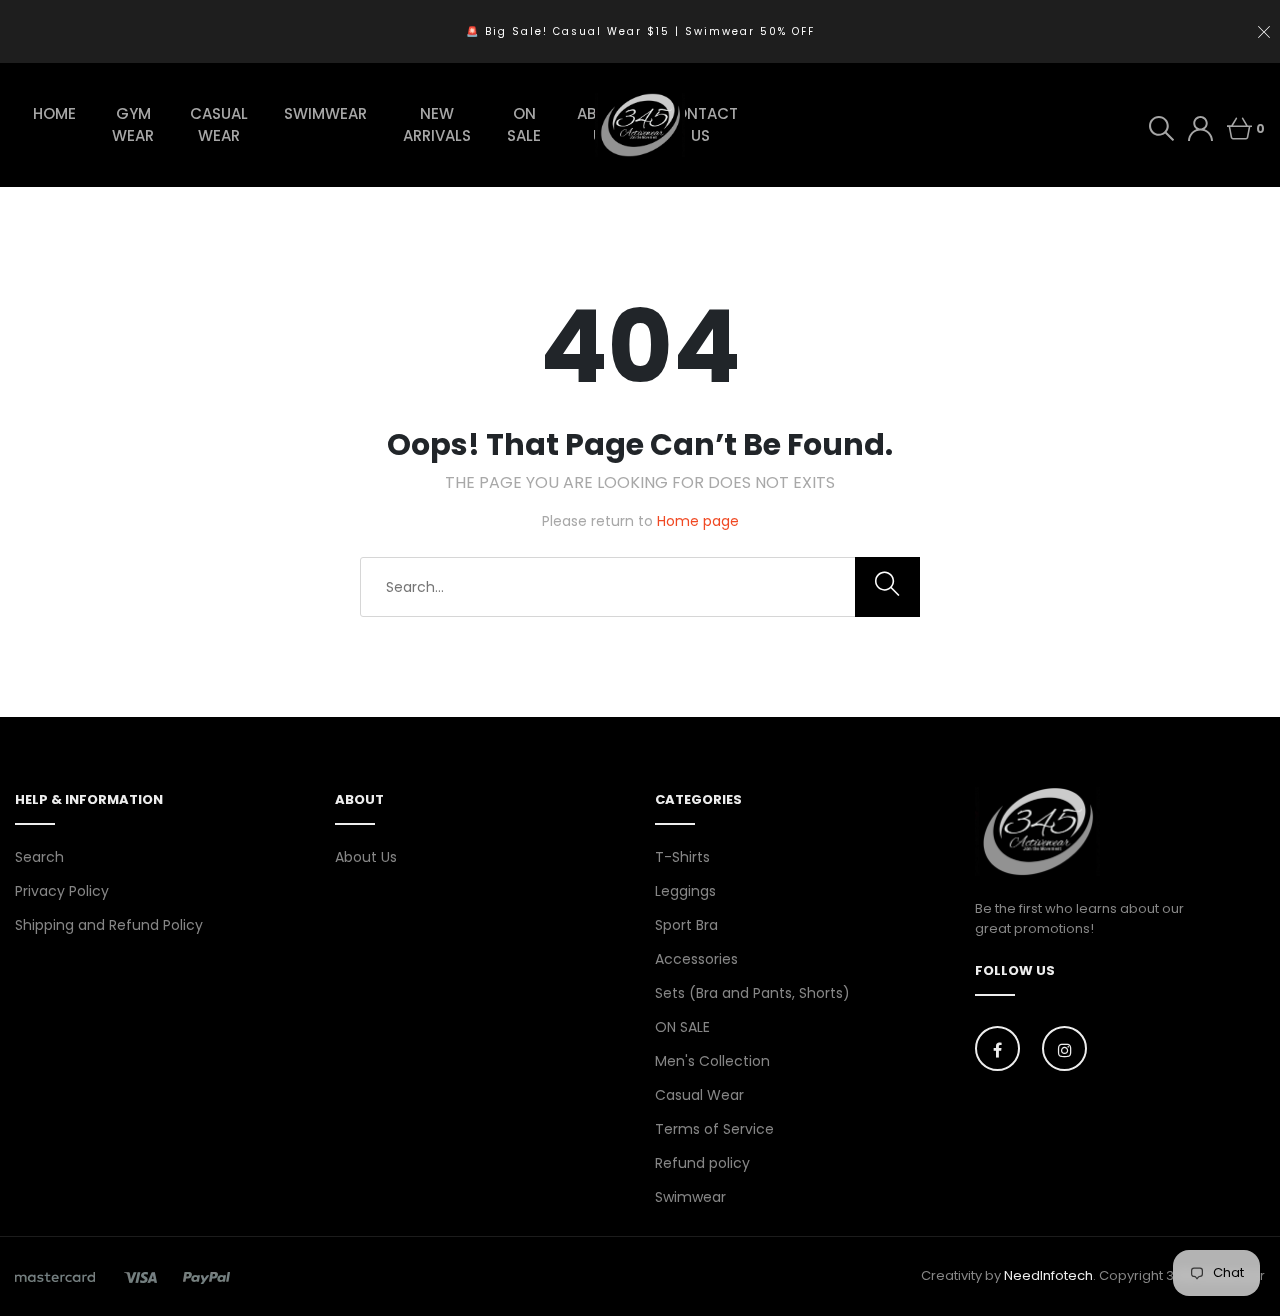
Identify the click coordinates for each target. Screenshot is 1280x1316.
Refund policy (702, 1163)
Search (39, 857)
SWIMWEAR (325, 113)
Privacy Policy (62, 891)
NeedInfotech (1048, 1275)
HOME (54, 113)
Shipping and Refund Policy (109, 925)
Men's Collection (712, 1061)
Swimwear (690, 1197)
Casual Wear (699, 1095)
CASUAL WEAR (219, 125)
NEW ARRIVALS (437, 125)
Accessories (696, 959)
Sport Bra (686, 925)
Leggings (685, 891)
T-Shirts (682, 857)
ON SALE (524, 125)
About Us (366, 857)
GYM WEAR (133, 125)
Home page (698, 521)
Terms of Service (714, 1129)
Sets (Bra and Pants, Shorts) (752, 993)
